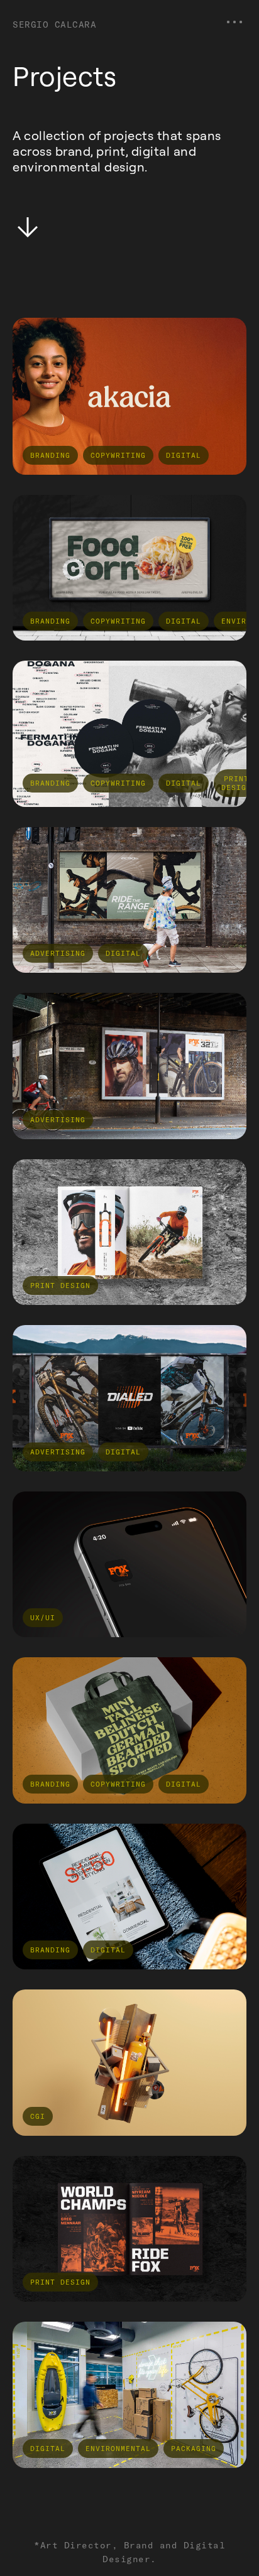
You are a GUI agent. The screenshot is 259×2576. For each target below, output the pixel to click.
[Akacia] (129, 396)
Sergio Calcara (54, 24)
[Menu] (234, 23)
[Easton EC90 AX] (129, 900)
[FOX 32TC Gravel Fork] (129, 1066)
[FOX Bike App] (129, 1565)
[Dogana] (129, 734)
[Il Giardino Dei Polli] (129, 1730)
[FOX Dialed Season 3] (129, 1398)
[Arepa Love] (129, 568)
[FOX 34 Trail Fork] (129, 1232)
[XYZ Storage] (129, 2395)
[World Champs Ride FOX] (129, 2229)
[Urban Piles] (129, 2063)
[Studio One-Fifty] (129, 1897)
